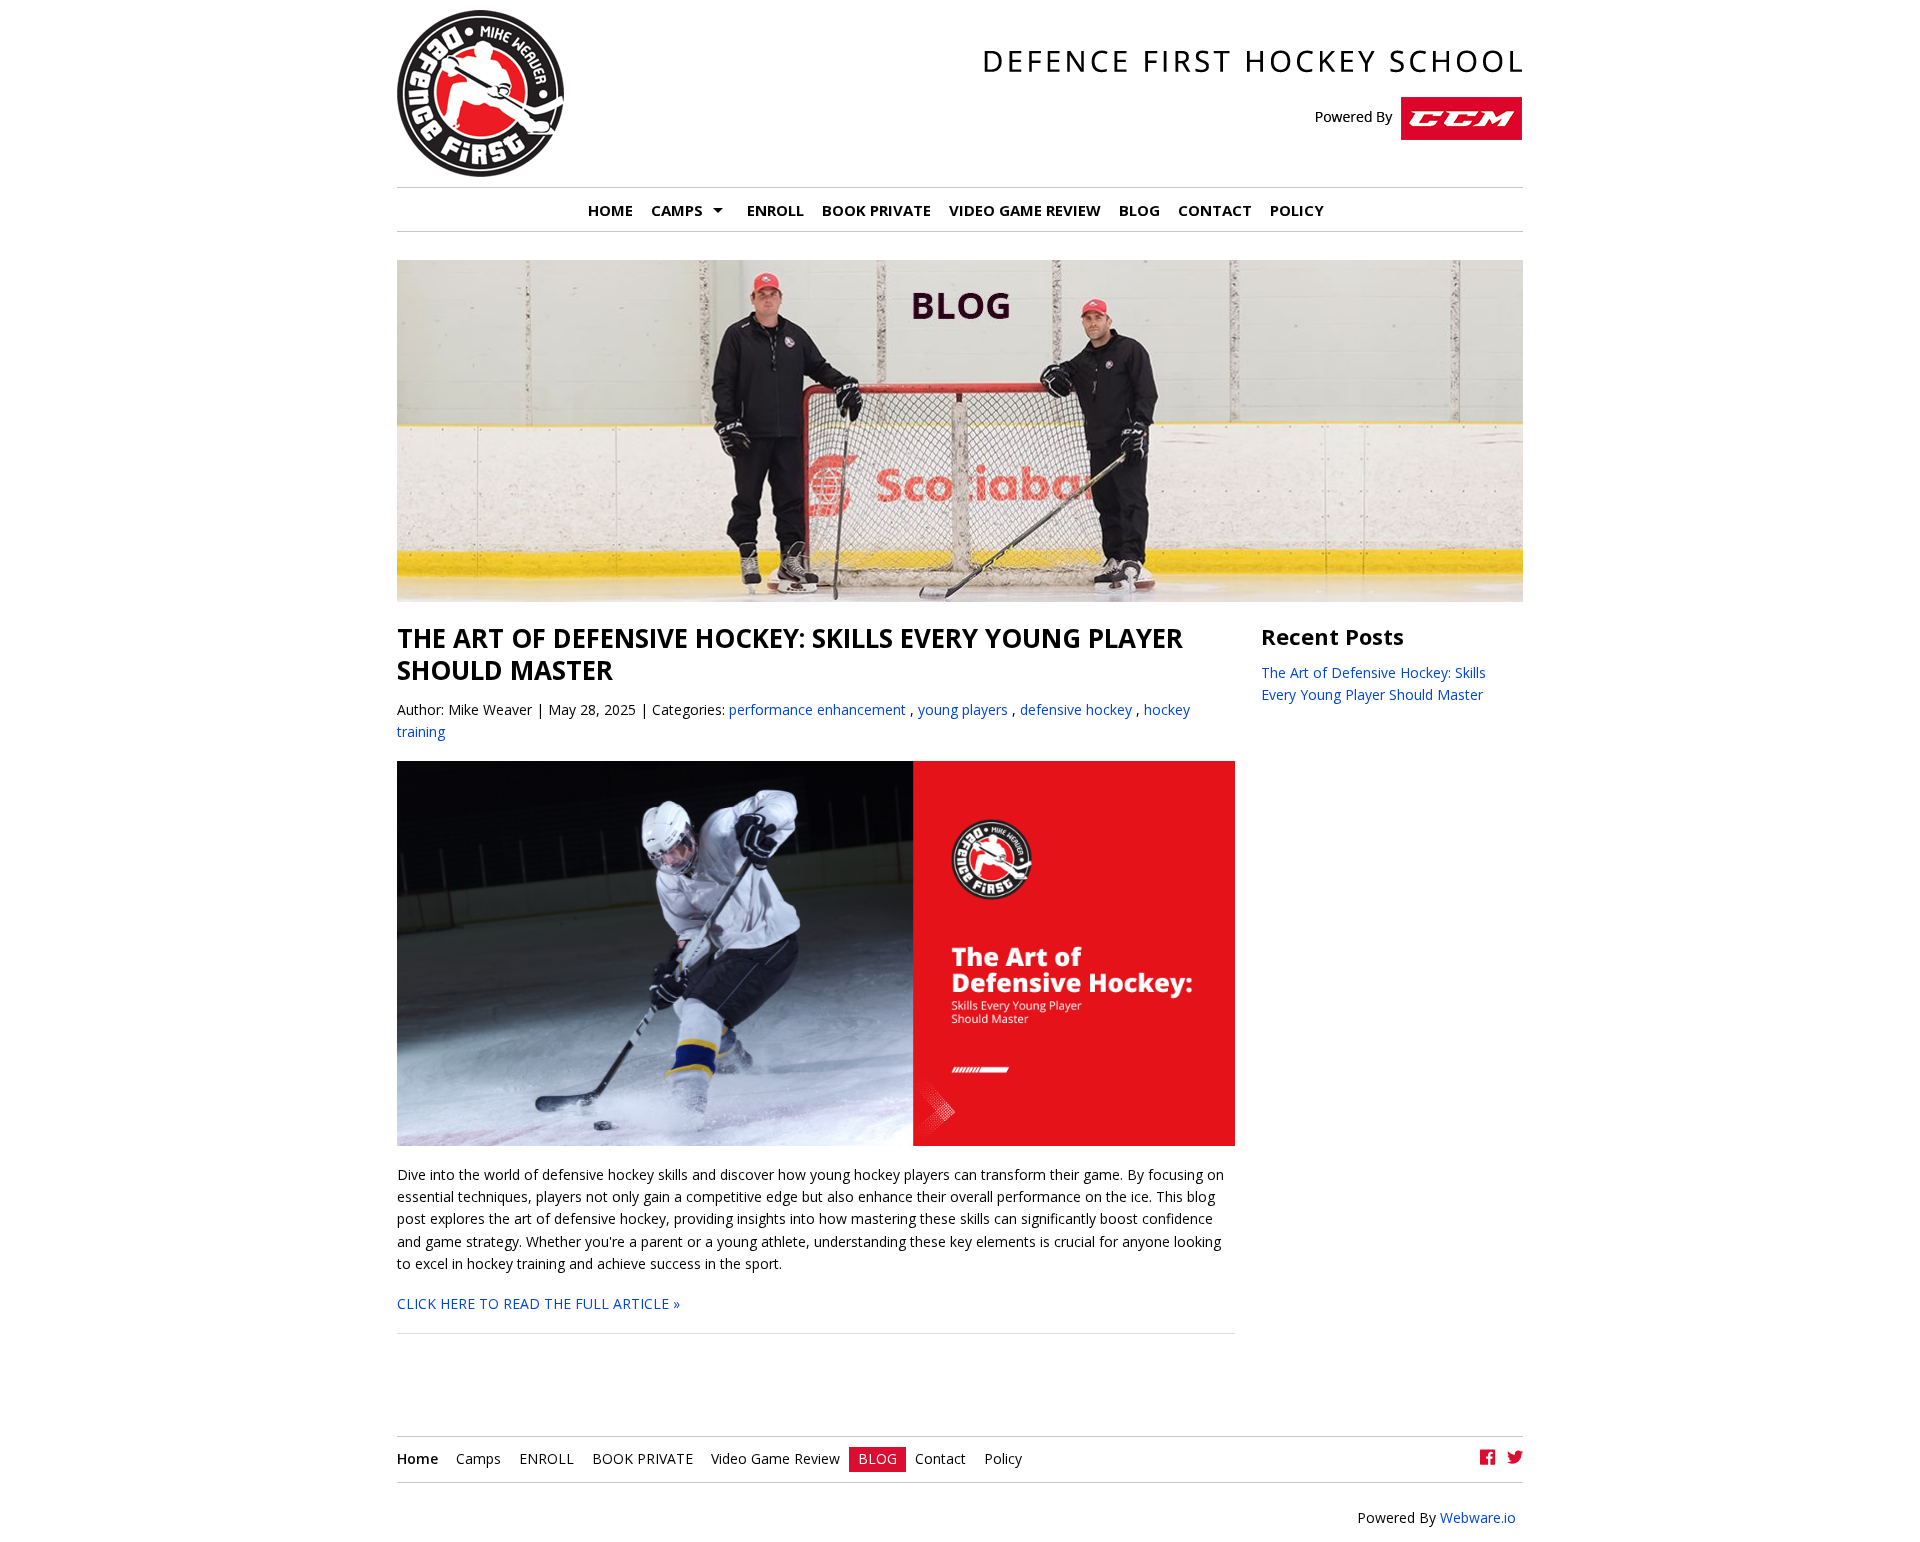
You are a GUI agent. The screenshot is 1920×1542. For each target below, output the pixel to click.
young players (963, 709)
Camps (677, 210)
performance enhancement (817, 709)
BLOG (1139, 210)
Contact (1215, 210)
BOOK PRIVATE (876, 210)
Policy (1297, 210)
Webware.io (1476, 1517)
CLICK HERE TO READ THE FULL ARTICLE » (538, 1303)
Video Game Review (1025, 210)
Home (610, 210)
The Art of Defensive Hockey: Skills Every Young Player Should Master (790, 654)
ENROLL (775, 210)
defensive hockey (1076, 709)
